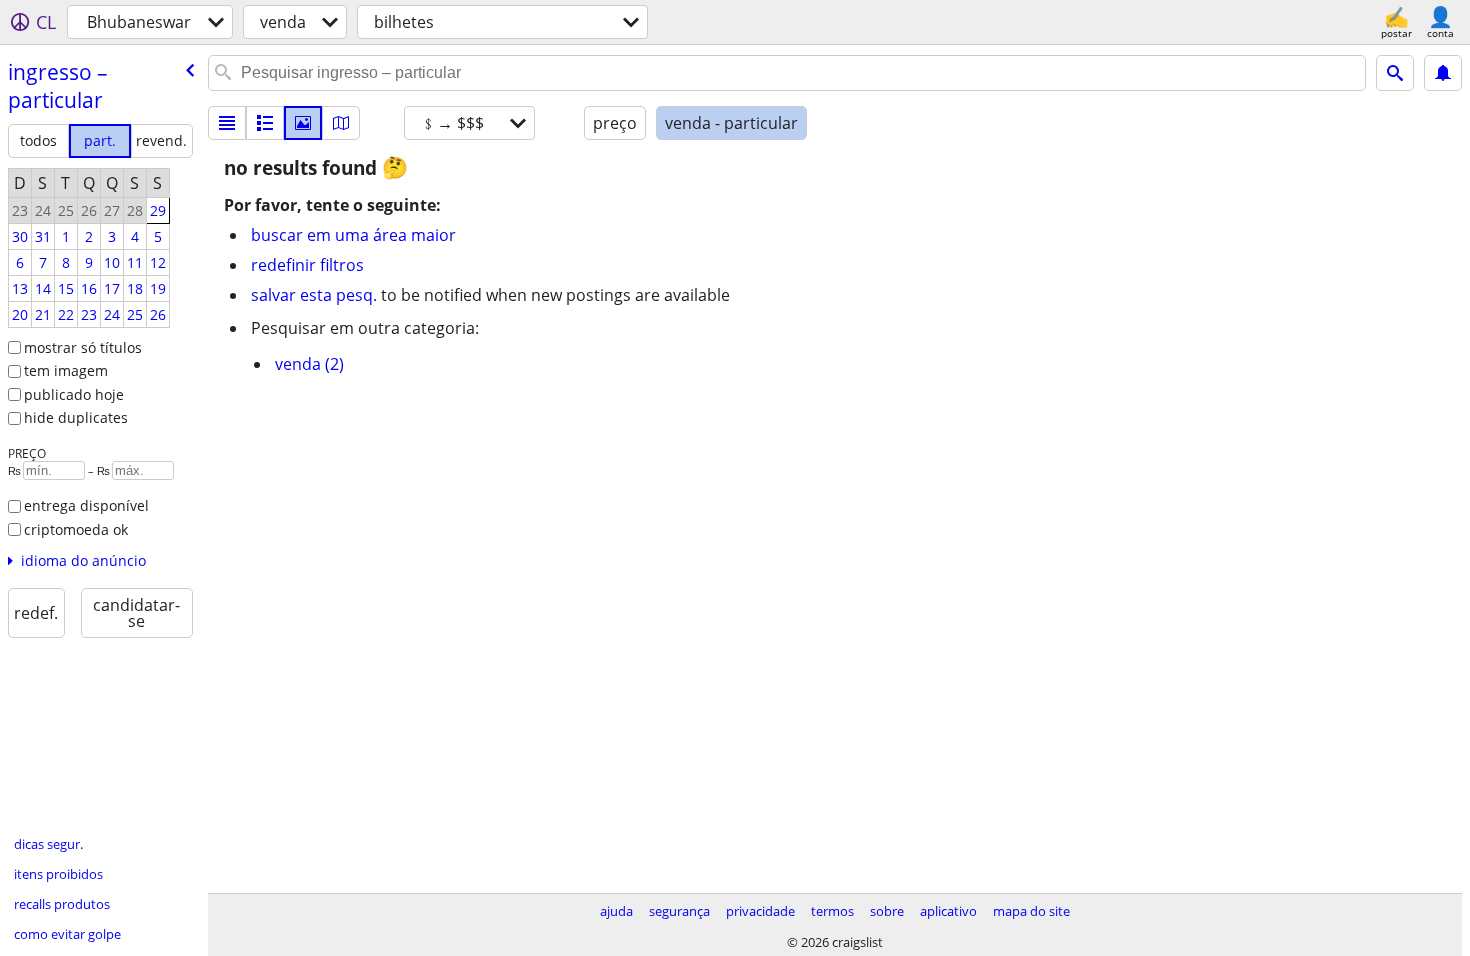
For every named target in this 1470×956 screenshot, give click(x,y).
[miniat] (265, 123)
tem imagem (66, 370)
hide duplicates (76, 417)
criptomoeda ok (76, 529)
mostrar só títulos (83, 347)
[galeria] (303, 123)
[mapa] (341, 123)
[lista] (227, 123)
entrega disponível (86, 505)
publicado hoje (74, 394)
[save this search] (1443, 73)
